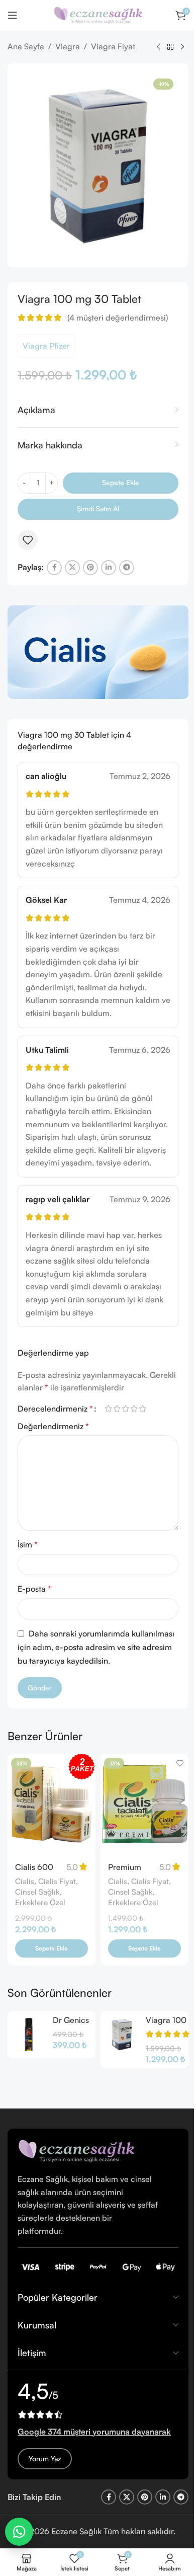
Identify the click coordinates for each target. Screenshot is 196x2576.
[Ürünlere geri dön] (170, 47)
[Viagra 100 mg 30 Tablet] (122, 2035)
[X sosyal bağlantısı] (72, 568)
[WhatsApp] (19, 2532)
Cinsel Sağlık (37, 1892)
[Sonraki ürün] (182, 47)
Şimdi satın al (98, 509)
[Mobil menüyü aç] (13, 15)
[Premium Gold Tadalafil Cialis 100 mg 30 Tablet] (144, 1805)
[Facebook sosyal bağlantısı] (54, 568)
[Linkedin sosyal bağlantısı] (109, 568)
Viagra (68, 46)
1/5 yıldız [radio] (108, 1409)
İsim (28, 1544)
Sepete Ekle (121, 482)
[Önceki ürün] (158, 47)
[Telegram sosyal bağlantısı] (127, 568)
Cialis (25, 1881)
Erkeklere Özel (40, 1902)
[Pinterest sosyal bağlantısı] (90, 568)
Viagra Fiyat (113, 46)
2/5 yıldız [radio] (117, 1409)
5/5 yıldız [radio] (142, 1409)
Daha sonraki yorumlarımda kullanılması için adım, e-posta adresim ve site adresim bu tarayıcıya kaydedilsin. (96, 1647)
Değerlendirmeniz (53, 1426)
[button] (52, 1948)
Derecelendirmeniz (55, 1409)
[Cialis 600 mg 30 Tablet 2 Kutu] (52, 1805)
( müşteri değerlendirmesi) (118, 318)
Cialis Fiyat (57, 1881)
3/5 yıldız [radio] (125, 1409)
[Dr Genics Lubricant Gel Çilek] (29, 2035)
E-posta (34, 1589)
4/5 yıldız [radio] (134, 1409)
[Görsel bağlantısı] (76, 2150)
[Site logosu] (98, 14)
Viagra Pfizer (46, 346)
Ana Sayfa (26, 46)
